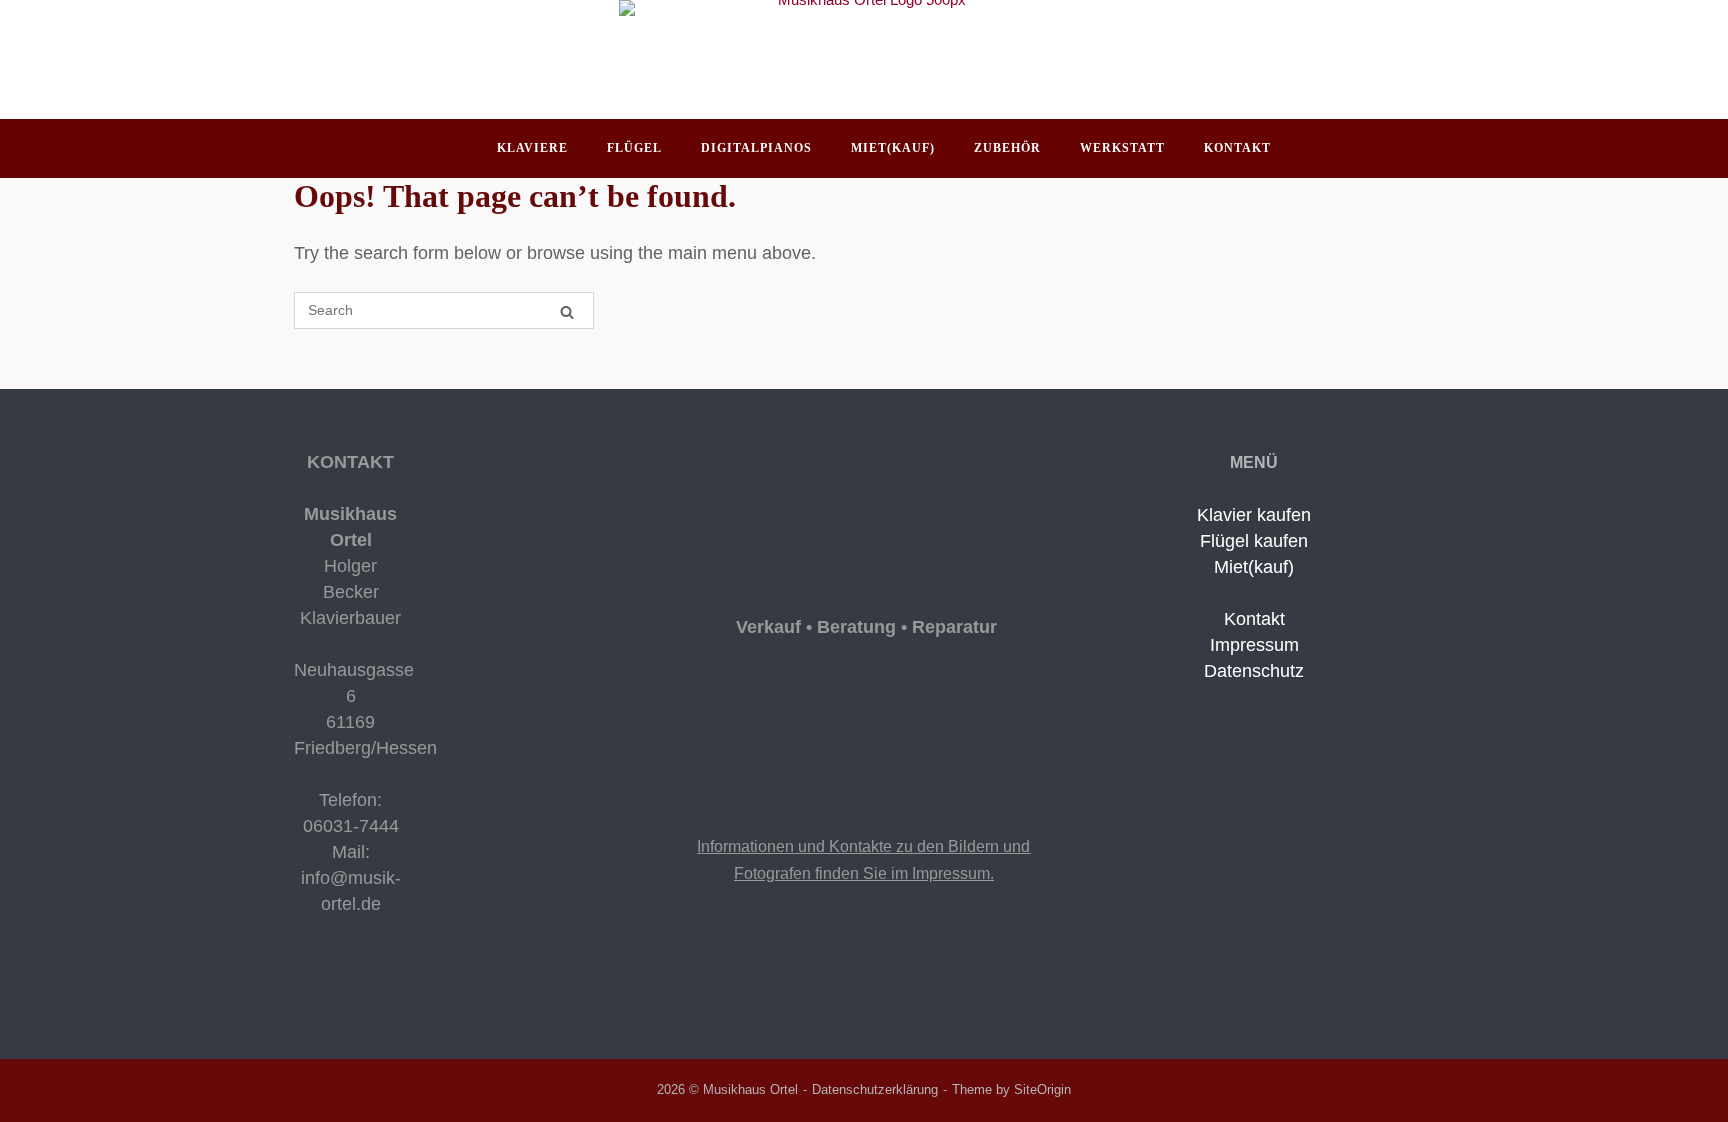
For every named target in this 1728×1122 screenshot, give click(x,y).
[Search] (567, 311)
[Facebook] (302, 985)
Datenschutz (1254, 671)
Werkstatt (1122, 148)
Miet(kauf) (893, 148)
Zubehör (1007, 148)
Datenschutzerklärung (875, 1089)
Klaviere (532, 148)
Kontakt (1237, 148)
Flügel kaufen (1254, 541)
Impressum (1254, 645)
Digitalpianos (756, 148)
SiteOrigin (1042, 1089)
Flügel (634, 148)
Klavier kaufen (1254, 515)
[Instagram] (318, 985)
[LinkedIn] (332, 985)
